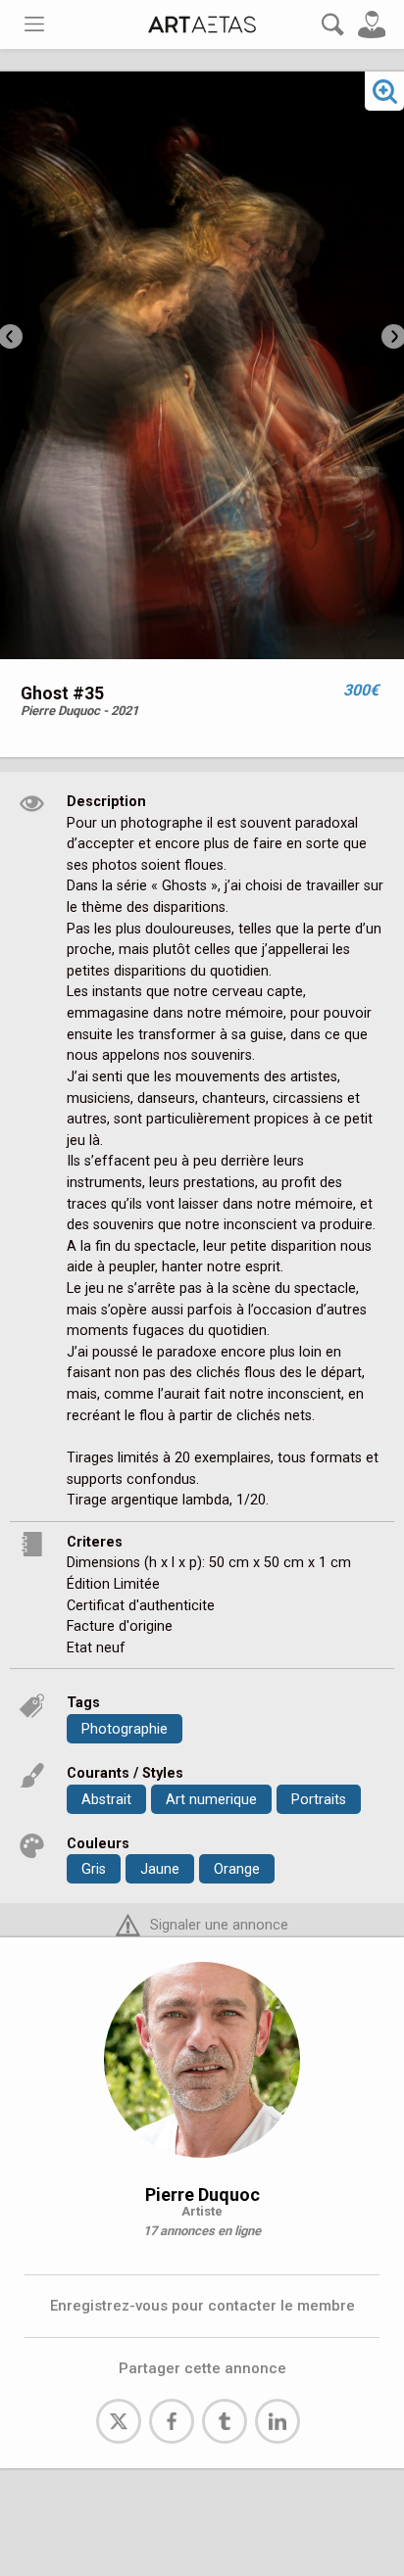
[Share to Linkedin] (278, 2421)
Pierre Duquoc (202, 2194)
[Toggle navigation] (34, 24)
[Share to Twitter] (119, 2421)
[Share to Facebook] (172, 2421)
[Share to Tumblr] (225, 2421)
